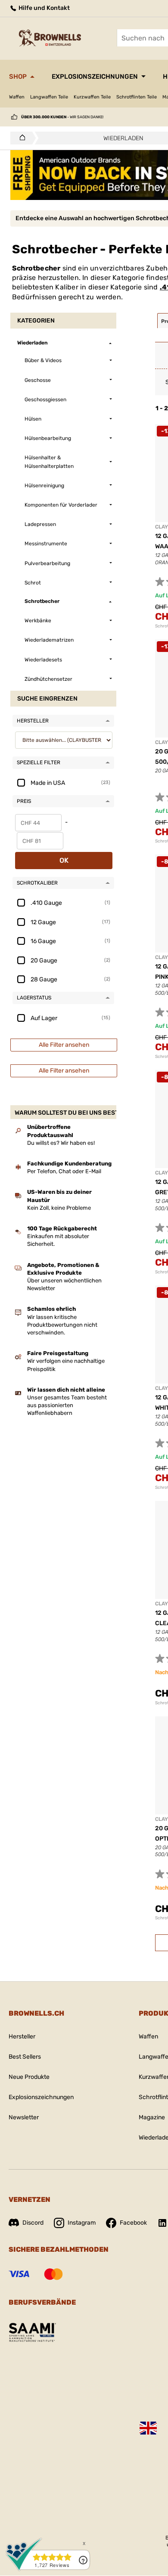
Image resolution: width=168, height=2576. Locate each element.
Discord (33, 2223)
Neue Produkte (29, 2077)
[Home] (20, 138)
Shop (18, 77)
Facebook (133, 2223)
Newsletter (24, 2117)
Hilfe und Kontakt (44, 8)
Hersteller (22, 2037)
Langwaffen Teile (49, 97)
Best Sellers (25, 2057)
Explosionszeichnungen (95, 77)
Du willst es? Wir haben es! (61, 1143)
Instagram (82, 2223)
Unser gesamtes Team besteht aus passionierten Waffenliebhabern (67, 1405)
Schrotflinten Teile (137, 97)
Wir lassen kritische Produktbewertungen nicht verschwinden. (62, 1325)
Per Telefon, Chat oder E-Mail (64, 1171)
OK (64, 860)
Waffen (17, 97)
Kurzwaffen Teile (92, 97)
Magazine (152, 2117)
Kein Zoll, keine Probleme (59, 1208)
